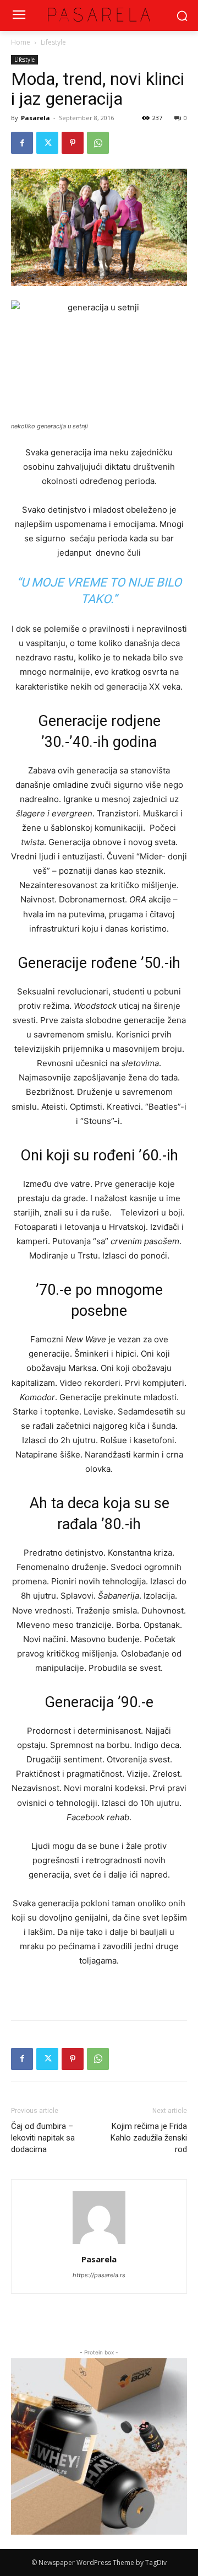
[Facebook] (22, 143)
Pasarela (35, 118)
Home (21, 42)
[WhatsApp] (98, 143)
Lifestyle (53, 42)
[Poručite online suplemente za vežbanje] (99, 2446)
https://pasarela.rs (99, 2275)
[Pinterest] (73, 143)
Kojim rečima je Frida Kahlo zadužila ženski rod (149, 2138)
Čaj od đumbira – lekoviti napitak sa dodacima (43, 2138)
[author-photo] (99, 2244)
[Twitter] (47, 143)
